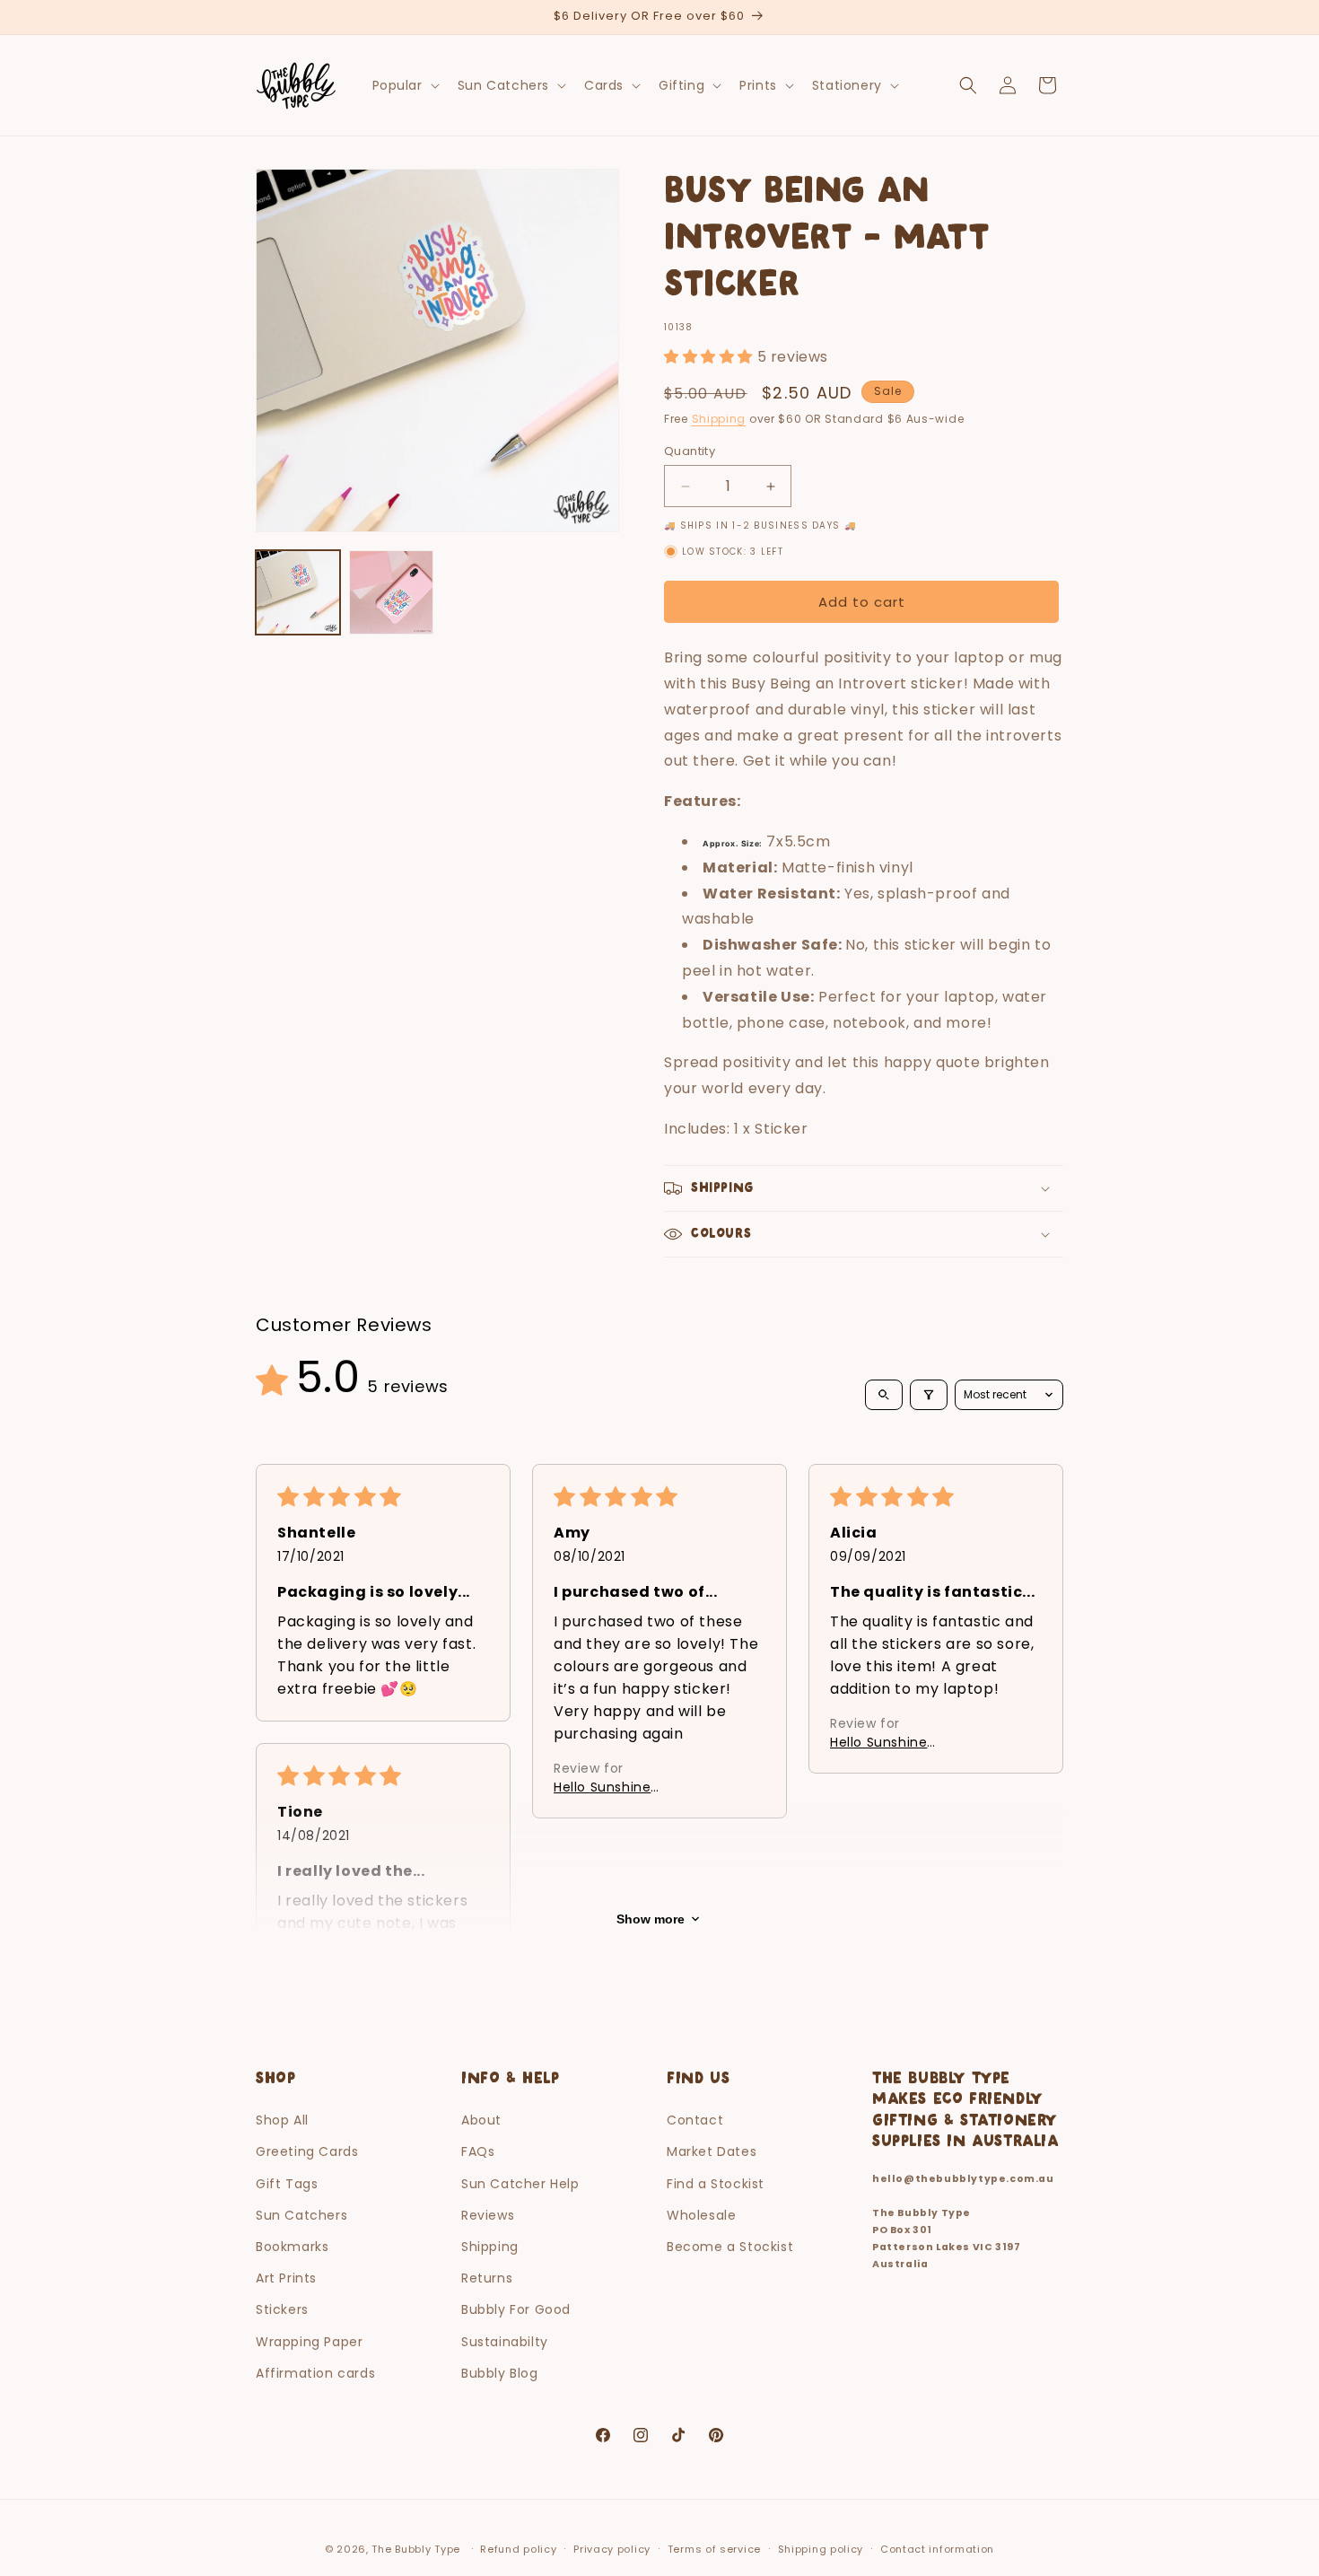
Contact (695, 2120)
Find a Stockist (716, 2184)
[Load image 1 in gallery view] (298, 592)
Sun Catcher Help (520, 2184)
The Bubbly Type (416, 2549)
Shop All (282, 2120)
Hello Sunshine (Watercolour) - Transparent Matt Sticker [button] (638, 1787)
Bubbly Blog (500, 2373)
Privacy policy (612, 2549)
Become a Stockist (730, 2247)
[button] (404, 85)
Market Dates (712, 2151)
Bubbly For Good (516, 2309)
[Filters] (929, 1395)
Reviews (488, 2215)
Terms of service (714, 2549)
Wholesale (701, 2215)
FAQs (478, 2151)
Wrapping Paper (309, 2342)
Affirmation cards (315, 2373)
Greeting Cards (307, 2151)
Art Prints (286, 2278)
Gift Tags (287, 2184)
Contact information (937, 2549)
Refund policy (518, 2549)
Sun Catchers (301, 2215)
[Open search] (884, 1395)
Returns (487, 2278)
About (481, 2120)
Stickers (282, 2309)
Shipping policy (821, 2549)
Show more (651, 1919)
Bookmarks (292, 2247)
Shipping (719, 419)
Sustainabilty (505, 2342)
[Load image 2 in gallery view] (391, 592)
